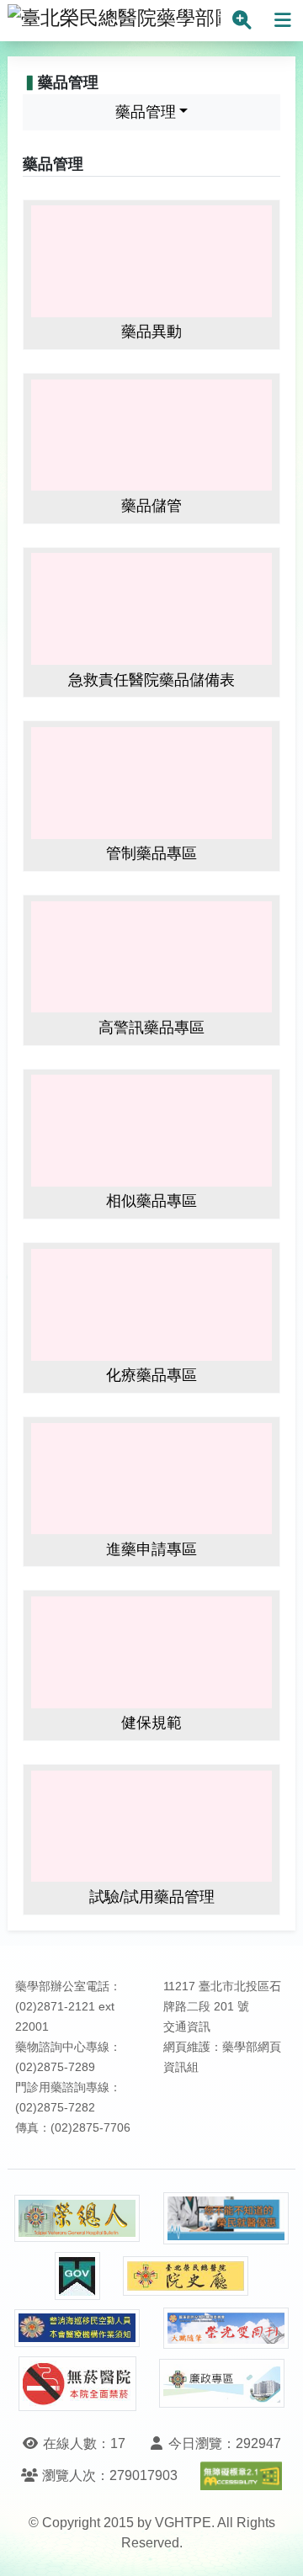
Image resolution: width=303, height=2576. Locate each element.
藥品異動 (151, 332)
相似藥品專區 (151, 1201)
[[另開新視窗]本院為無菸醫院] (77, 2384)
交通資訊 (187, 2027)
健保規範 (151, 1723)
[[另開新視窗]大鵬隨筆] (226, 2328)
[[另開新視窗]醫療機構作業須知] (77, 2328)
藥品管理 (146, 112)
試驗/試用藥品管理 (152, 1897)
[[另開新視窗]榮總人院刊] (77, 2218)
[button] (275, 2546)
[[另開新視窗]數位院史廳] (186, 2276)
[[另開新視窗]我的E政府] (77, 2276)
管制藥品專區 (151, 853)
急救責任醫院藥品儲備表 (151, 680)
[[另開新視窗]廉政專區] (222, 2383)
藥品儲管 (151, 506)
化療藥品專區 (151, 1375)
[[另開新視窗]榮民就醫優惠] (226, 2219)
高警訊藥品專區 (151, 1028)
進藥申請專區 (151, 1549)
